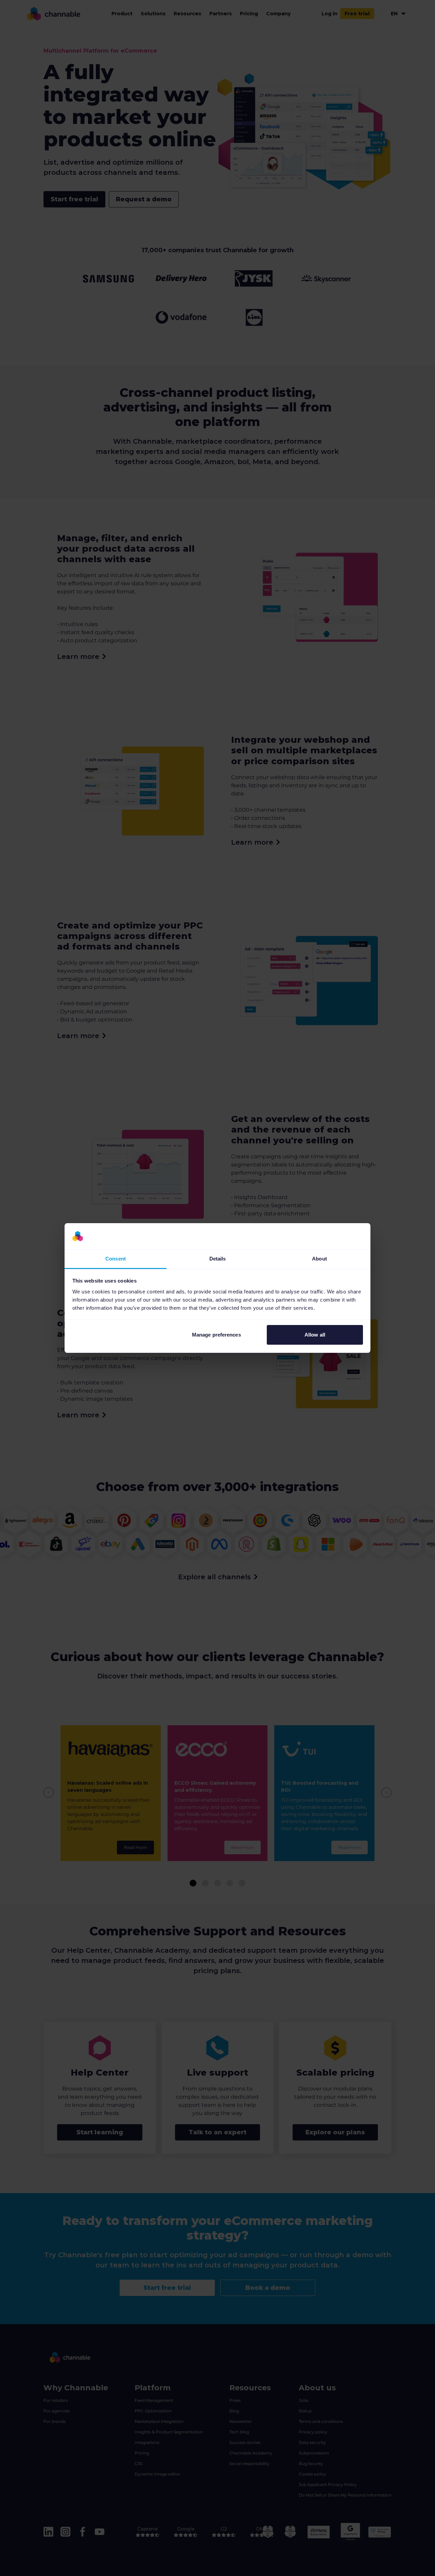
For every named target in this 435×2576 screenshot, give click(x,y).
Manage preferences (216, 1335)
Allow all (315, 1335)
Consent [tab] (116, 1259)
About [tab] (319, 1259)
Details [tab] (218, 1259)
